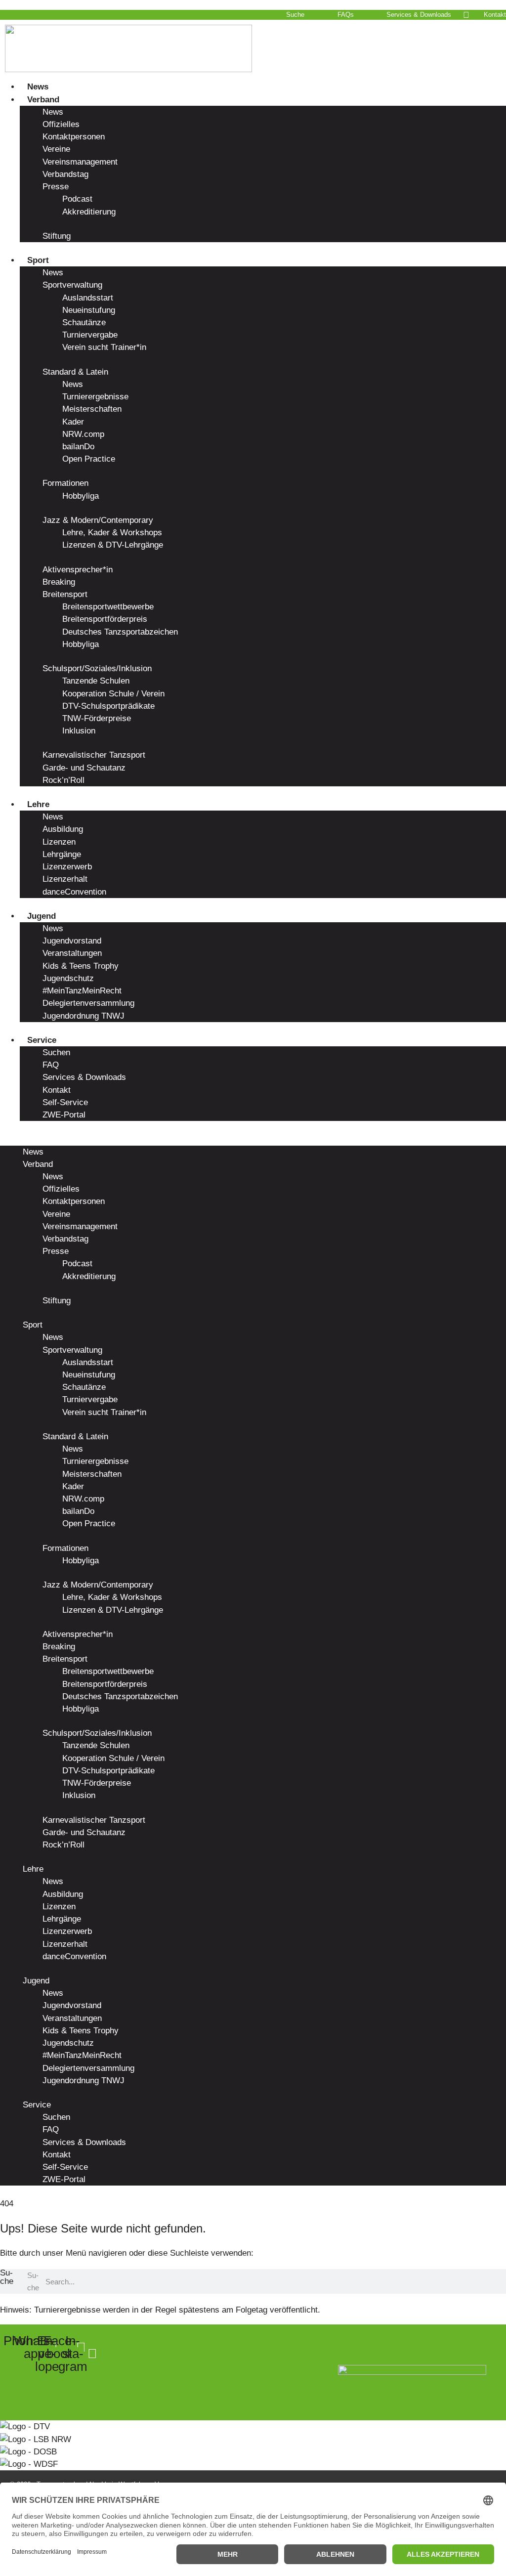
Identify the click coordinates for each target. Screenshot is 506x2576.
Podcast (77, 199)
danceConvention (74, 892)
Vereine (56, 149)
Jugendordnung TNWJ (84, 1016)
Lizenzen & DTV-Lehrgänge (113, 545)
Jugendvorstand (72, 941)
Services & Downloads (84, 1077)
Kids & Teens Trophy (81, 966)
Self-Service (65, 1102)
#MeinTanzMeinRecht (82, 991)
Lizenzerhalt (65, 879)
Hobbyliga (81, 496)
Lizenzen (59, 842)
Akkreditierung (89, 212)
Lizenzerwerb (67, 867)
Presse (56, 187)
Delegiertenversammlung (88, 1003)
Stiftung (57, 236)
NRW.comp (83, 434)
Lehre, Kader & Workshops (112, 533)
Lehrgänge (62, 854)
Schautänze (84, 322)
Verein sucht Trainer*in (104, 347)
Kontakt (57, 1090)
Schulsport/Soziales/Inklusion (97, 668)
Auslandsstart (88, 298)
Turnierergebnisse (95, 397)
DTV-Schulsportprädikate (108, 706)
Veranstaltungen (72, 953)
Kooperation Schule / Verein (113, 694)
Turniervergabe (90, 335)
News (38, 87)
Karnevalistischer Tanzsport (94, 755)
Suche (7, 2277)
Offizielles (61, 124)
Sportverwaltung (72, 285)
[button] (253, 1139)
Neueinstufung (89, 310)
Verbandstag (65, 174)
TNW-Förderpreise (97, 718)
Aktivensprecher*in (78, 570)
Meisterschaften (92, 409)
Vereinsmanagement (80, 162)
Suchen (56, 1052)
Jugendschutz (68, 978)
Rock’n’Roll (63, 780)
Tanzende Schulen (96, 681)
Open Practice (89, 459)
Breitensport (65, 594)
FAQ (51, 1065)
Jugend (42, 916)
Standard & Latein (75, 372)
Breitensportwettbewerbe (108, 607)
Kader (73, 422)
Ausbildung (63, 829)
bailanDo (78, 447)
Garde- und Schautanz (84, 768)
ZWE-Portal (64, 1115)
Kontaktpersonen (74, 137)
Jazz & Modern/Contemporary (98, 520)
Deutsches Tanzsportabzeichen (120, 632)
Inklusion (79, 731)
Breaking (59, 582)
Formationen (65, 483)
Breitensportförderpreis (105, 619)
